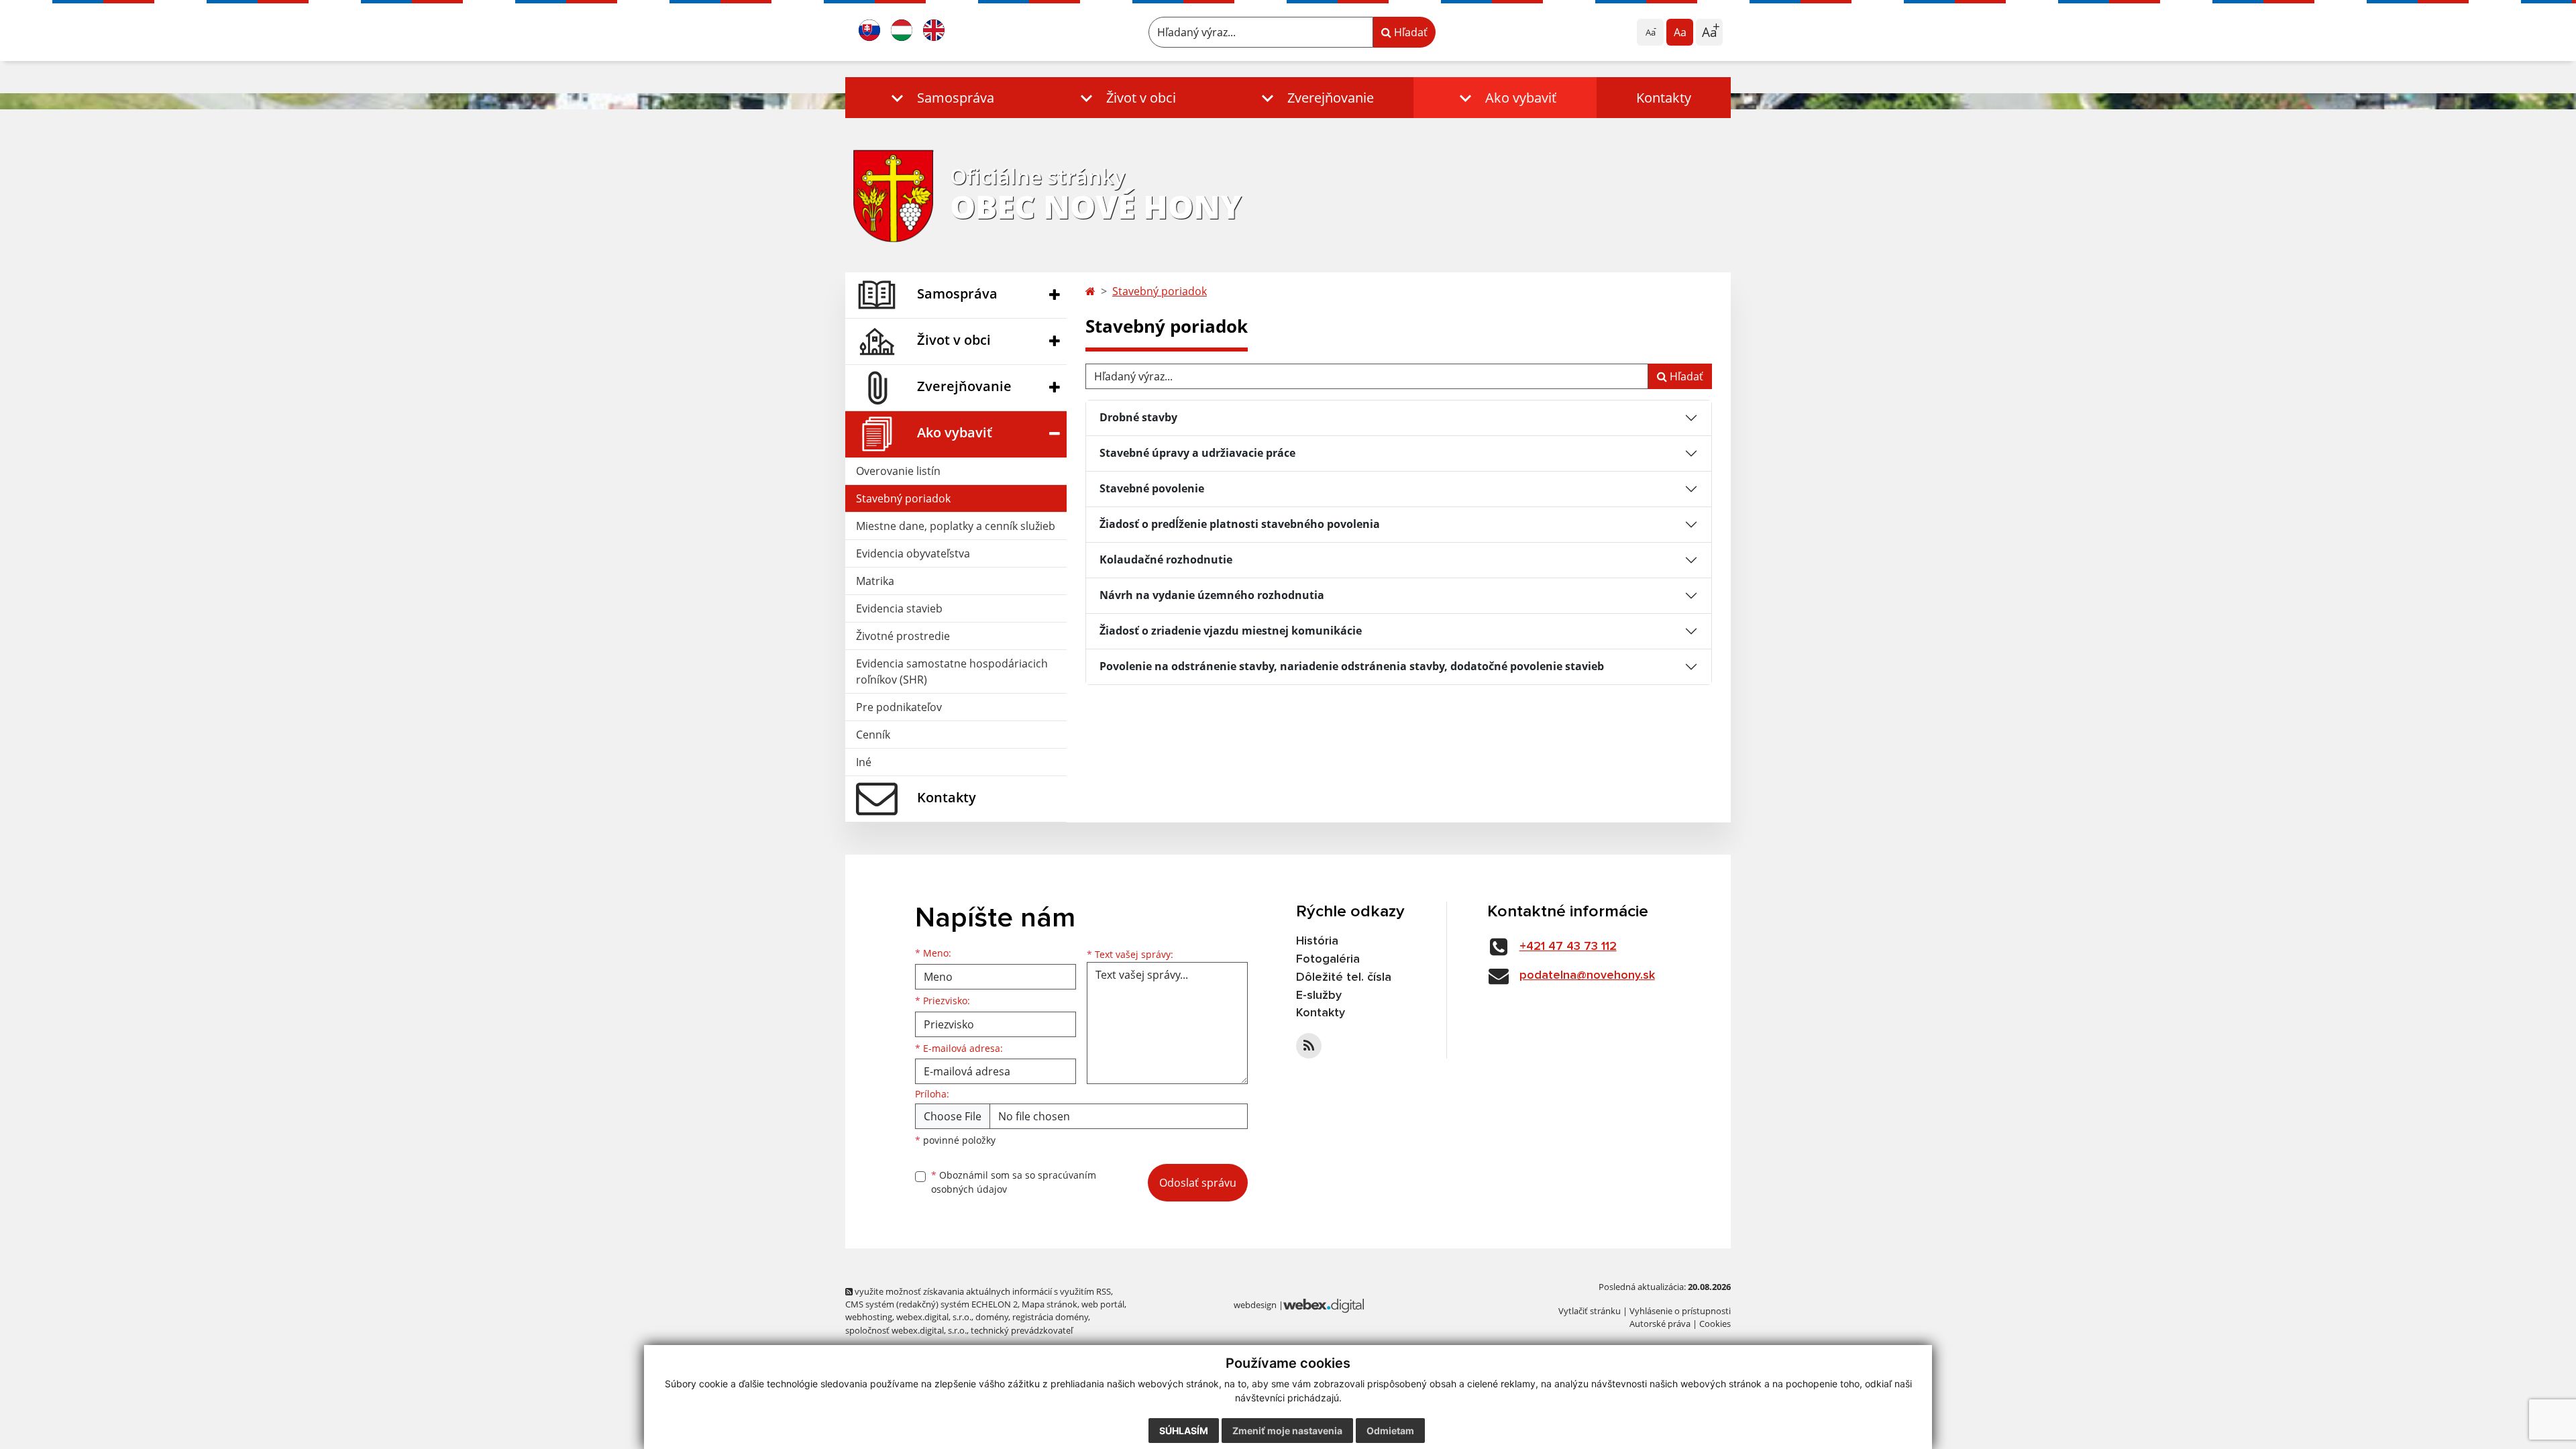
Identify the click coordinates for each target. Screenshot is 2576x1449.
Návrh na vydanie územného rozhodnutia (1212, 595)
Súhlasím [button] (1184, 1431)
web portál (1103, 1304)
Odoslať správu (1198, 1183)
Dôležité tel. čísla (1344, 977)
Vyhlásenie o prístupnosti (1680, 1311)
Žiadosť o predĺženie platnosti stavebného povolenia (1240, 524)
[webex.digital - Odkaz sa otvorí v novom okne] (1324, 1305)
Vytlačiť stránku (1590, 1311)
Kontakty (1664, 98)
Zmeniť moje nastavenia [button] (1287, 1431)
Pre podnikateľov (899, 707)
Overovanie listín (898, 471)
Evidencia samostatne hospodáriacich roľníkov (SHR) (952, 672)
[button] (940, 98)
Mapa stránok (1050, 1304)
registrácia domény (1050, 1317)
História (1317, 941)
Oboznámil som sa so (1014, 1182)
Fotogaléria (1328, 959)
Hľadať (1409, 32)
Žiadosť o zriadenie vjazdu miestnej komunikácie (1231, 631)
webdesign (1255, 1305)
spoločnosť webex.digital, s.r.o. (906, 1330)
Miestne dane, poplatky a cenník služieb (956, 526)
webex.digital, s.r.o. (934, 1317)
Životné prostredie (903, 636)
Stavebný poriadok (903, 498)
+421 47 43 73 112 (1568, 947)
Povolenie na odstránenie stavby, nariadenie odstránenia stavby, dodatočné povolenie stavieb (1352, 666)
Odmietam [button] (1390, 1431)
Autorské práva (1660, 1324)
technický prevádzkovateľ (1022, 1330)
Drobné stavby (1138, 417)
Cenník (873, 735)
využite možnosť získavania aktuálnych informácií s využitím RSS (982, 1291)
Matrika (875, 581)
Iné (864, 762)
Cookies (1715, 1324)
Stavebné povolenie (1152, 488)
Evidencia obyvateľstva (913, 553)
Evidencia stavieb (899, 608)
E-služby (1319, 996)
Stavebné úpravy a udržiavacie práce (1197, 453)
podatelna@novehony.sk (1587, 975)
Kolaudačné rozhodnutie (1166, 559)
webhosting (869, 1317)
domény (992, 1317)
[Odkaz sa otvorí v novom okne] (1309, 1046)
